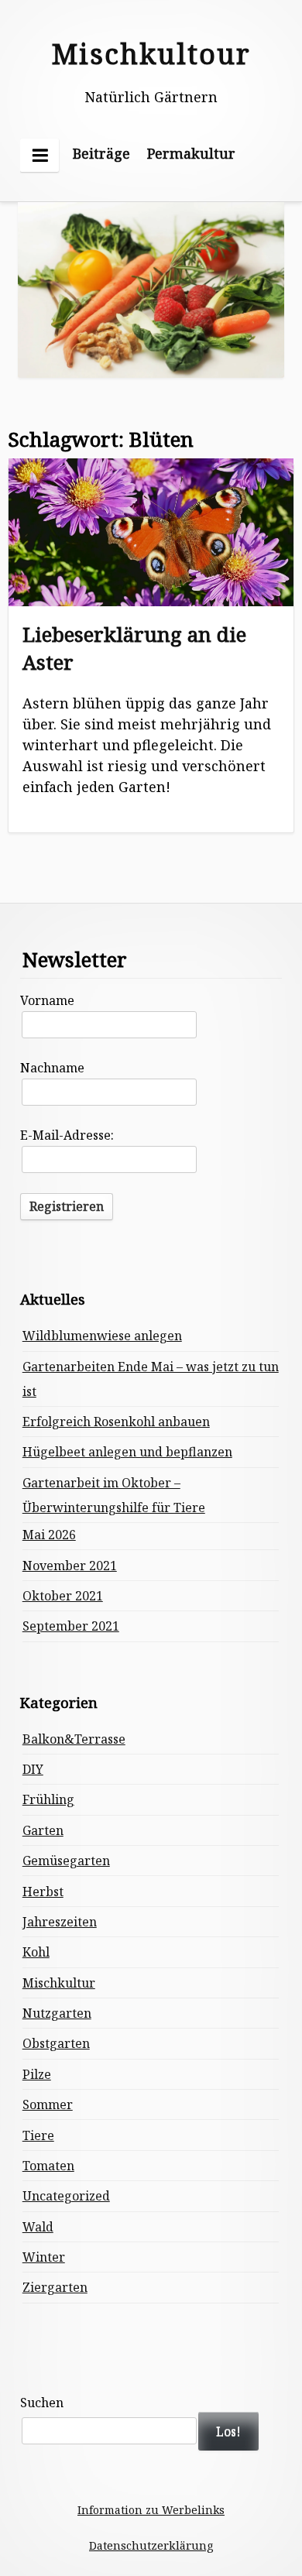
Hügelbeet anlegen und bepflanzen (127, 1452)
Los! (228, 2431)
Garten (43, 1830)
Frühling (48, 1799)
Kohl (36, 1952)
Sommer (48, 2104)
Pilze (37, 2074)
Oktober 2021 (63, 1596)
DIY (33, 1769)
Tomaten (48, 2166)
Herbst (43, 1892)
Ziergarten (55, 2287)
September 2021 (71, 1626)
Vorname (47, 1000)
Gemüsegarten (66, 1861)
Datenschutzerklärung (151, 2545)
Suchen (42, 2403)
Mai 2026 (49, 1535)
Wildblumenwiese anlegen (102, 1336)
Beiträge (101, 153)
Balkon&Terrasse (74, 1739)
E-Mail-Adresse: (67, 1135)
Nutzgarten (57, 2013)
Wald (38, 2227)
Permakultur (191, 153)
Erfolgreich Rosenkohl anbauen (116, 1422)
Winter (44, 2257)
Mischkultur (59, 1983)
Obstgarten (56, 2043)
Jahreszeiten (60, 1922)
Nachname (52, 1068)
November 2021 (70, 1566)
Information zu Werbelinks (151, 2510)
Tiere (38, 2135)
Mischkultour (151, 54)
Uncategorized (66, 2196)
